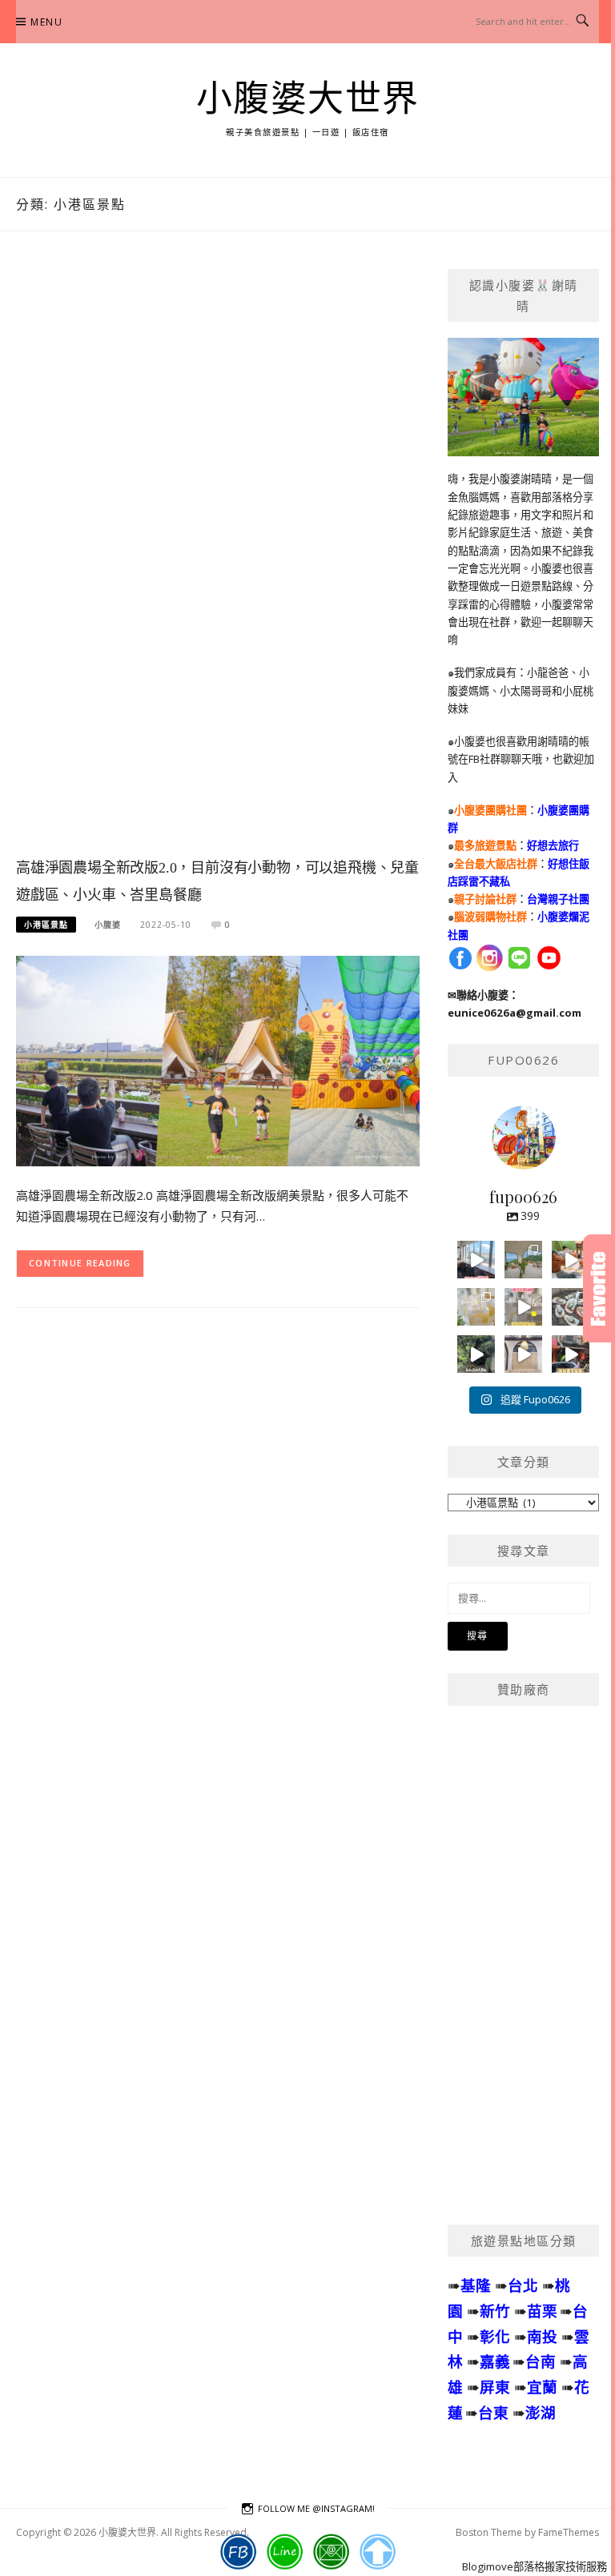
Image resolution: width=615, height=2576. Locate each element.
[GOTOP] (378, 2552)
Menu (46, 22)
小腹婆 (108, 925)
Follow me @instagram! (316, 2508)
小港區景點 (46, 925)
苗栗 (542, 2311)
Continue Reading (80, 1263)
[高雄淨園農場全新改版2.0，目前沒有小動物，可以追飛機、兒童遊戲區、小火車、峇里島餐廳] (218, 1060)
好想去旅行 (553, 845)
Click (599, 1288)
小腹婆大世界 (308, 99)
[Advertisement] (218, 560)
